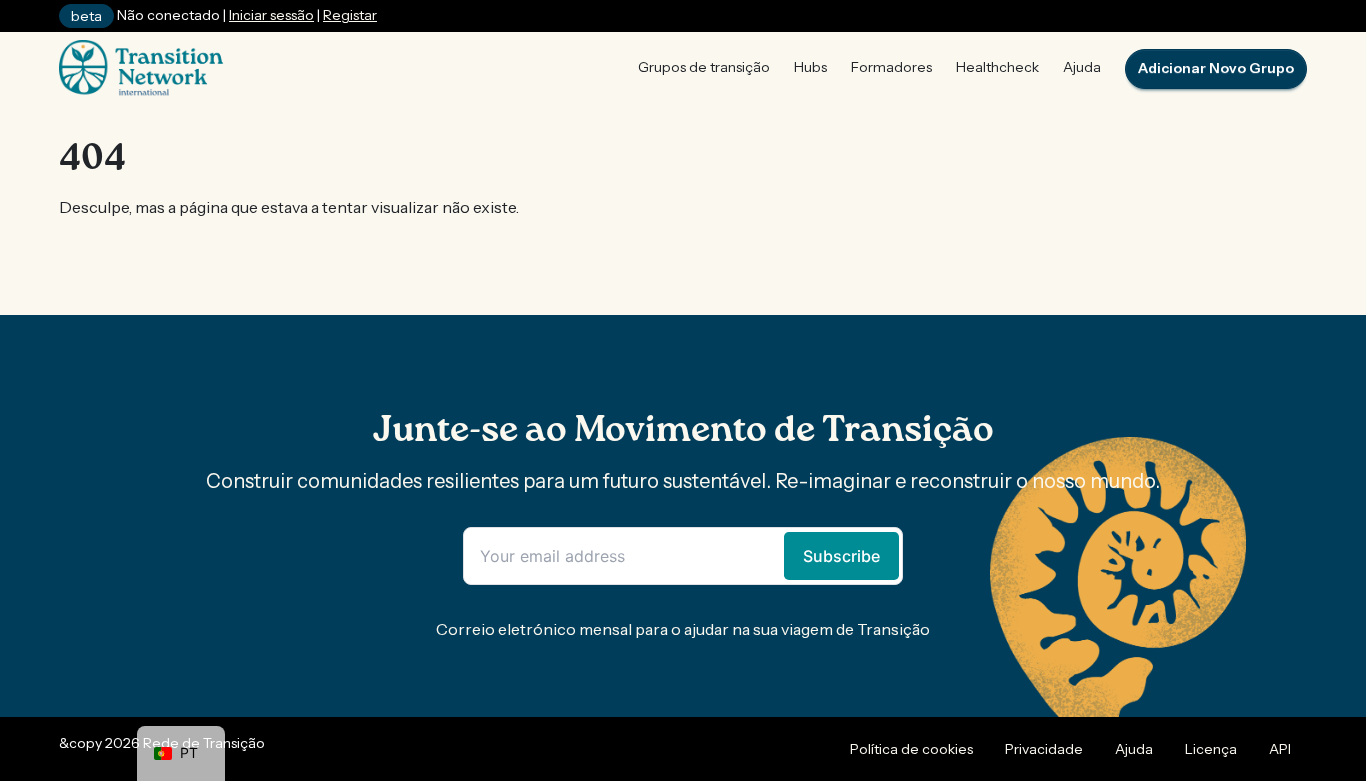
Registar (350, 15)
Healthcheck (997, 67)
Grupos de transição (704, 67)
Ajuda (1082, 67)
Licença (1211, 749)
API (1280, 749)
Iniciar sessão (271, 15)
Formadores (891, 67)
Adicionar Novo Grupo (1216, 68)
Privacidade (1044, 749)
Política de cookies (911, 749)
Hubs (810, 67)
